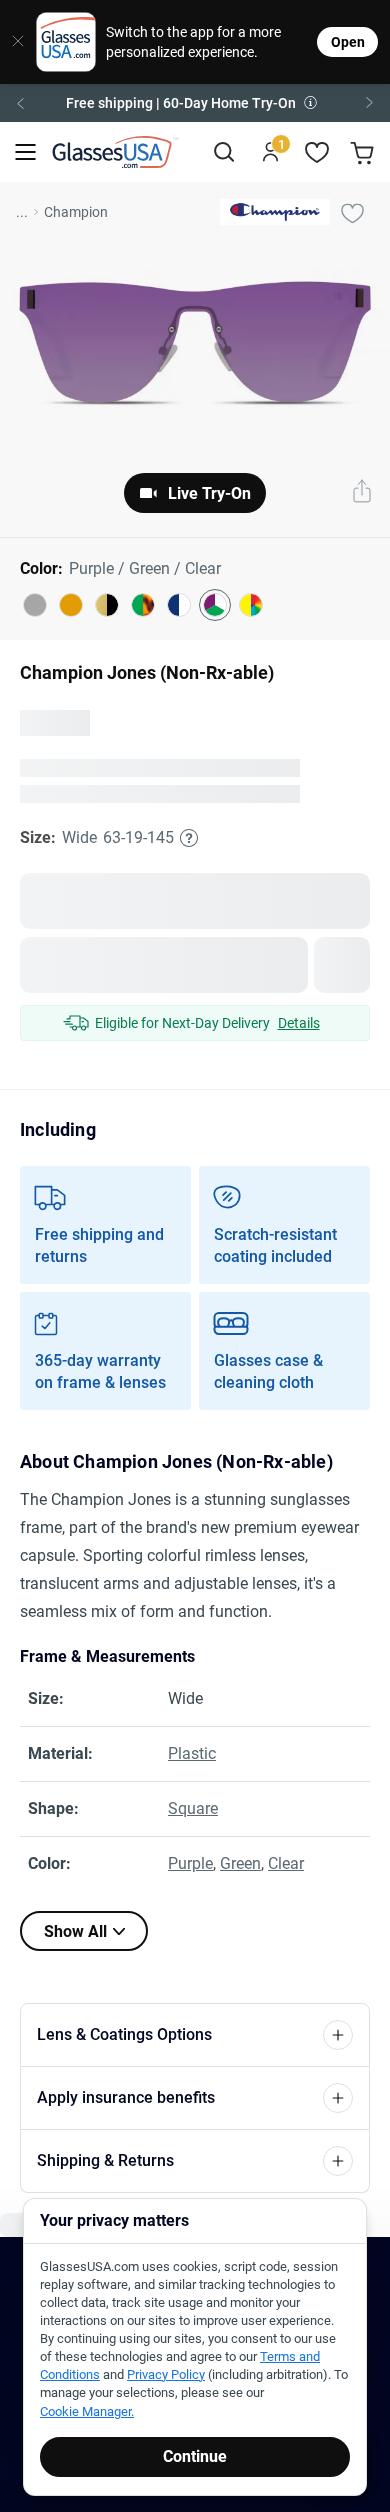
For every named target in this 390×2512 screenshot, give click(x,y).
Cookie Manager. (87, 2411)
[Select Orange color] (71, 605)
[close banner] (11, 42)
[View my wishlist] (317, 152)
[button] (195, 103)
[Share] (362, 493)
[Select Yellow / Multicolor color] (251, 605)
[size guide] (189, 876)
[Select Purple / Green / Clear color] (215, 605)
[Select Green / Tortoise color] (143, 605)
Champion (76, 212)
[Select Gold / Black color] (107, 605)
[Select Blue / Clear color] (179, 605)
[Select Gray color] (35, 605)
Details (299, 1061)
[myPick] (352, 212)
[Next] (370, 103)
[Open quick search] (223, 152)
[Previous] (20, 103)
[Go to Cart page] (364, 152)
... (22, 212)
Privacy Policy (166, 2374)
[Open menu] (25, 152)
